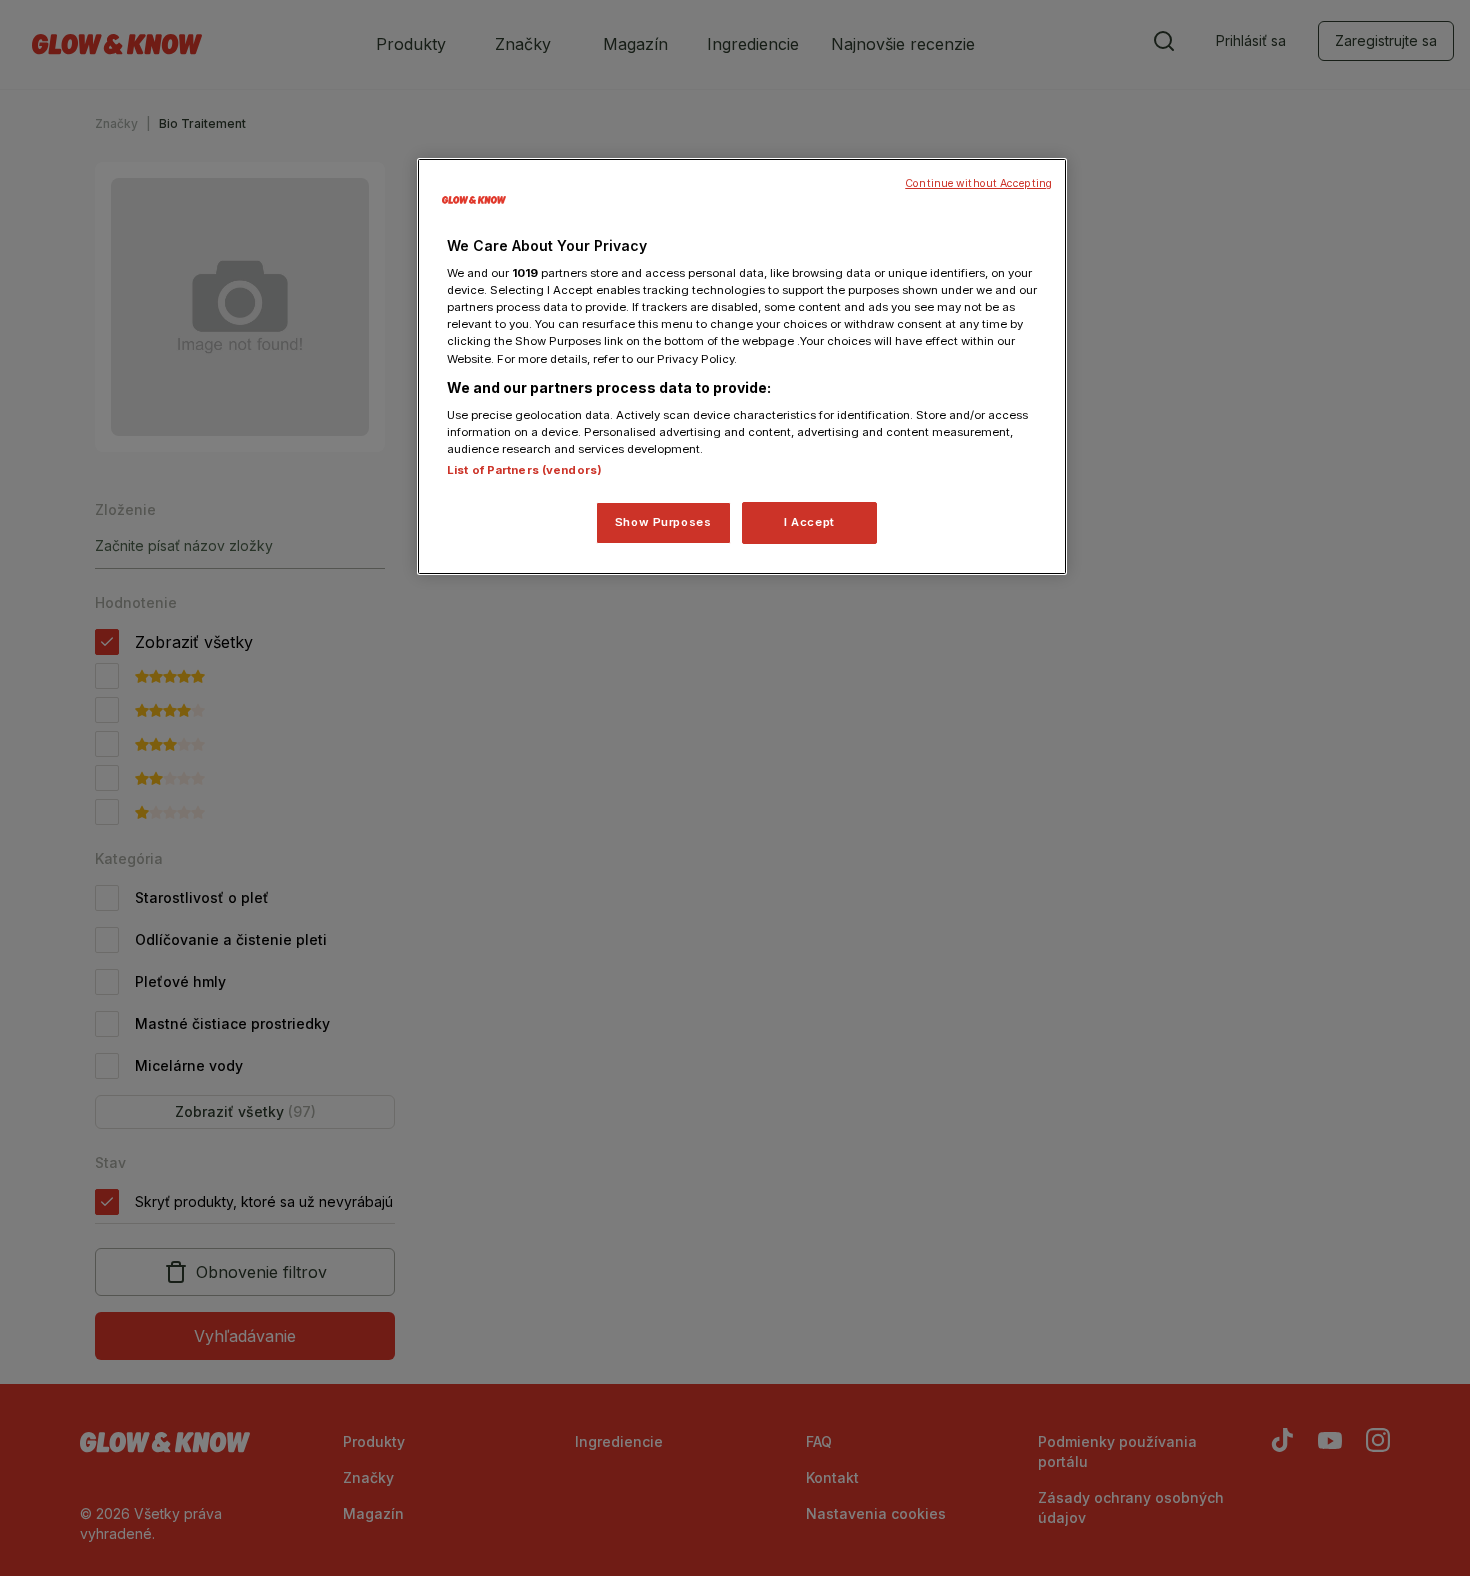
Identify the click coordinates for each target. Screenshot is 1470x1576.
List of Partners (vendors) (524, 470)
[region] (742, 367)
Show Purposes (663, 522)
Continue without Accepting (978, 183)
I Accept (809, 522)
